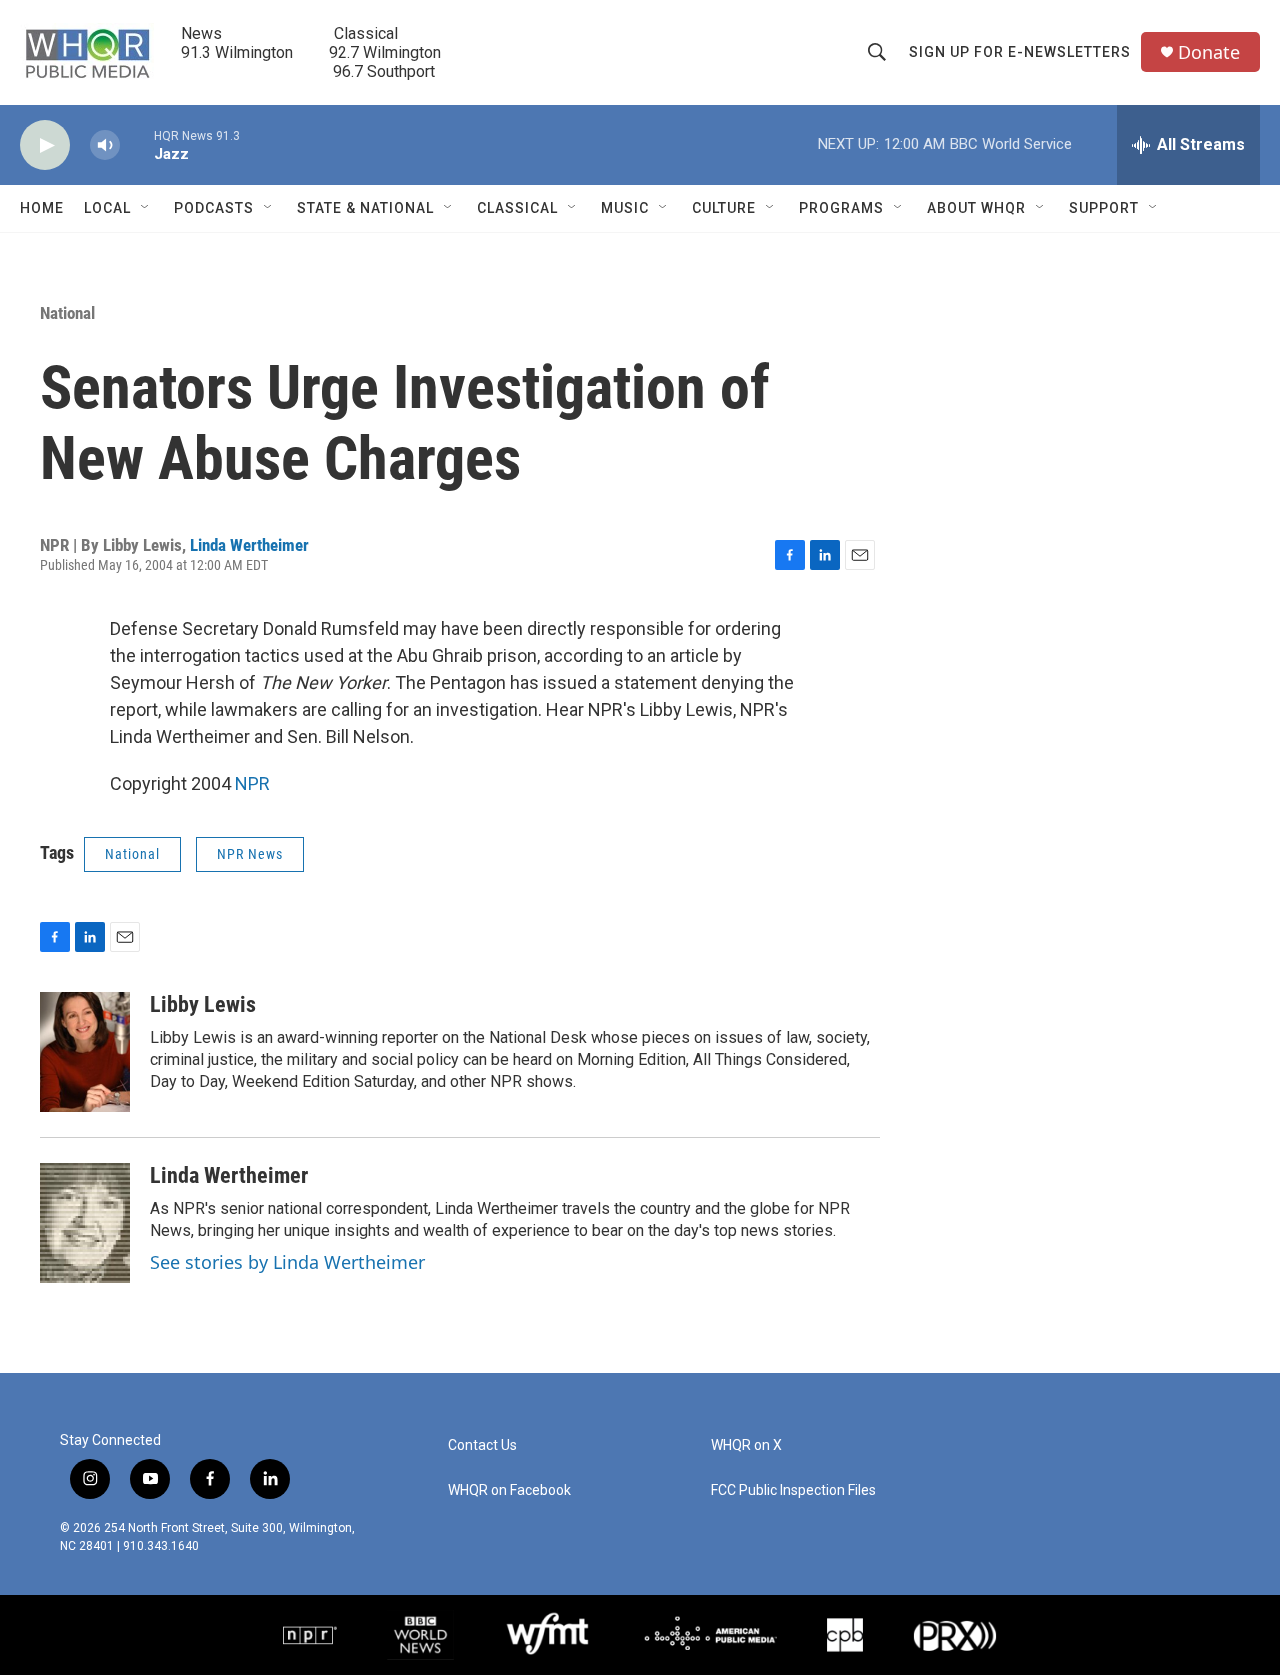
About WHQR (976, 208)
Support (1104, 208)
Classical (517, 208)
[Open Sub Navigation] (146, 208)
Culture (724, 208)
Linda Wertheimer (249, 545)
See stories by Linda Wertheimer (287, 1262)
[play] (45, 145)
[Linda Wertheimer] (85, 1223)
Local (107, 208)
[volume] (105, 145)
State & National (365, 208)
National (67, 313)
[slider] (137, 144)
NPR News (250, 854)
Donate (1209, 52)
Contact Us (482, 1445)
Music (625, 208)
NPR (252, 783)
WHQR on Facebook (509, 1490)
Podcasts (214, 208)
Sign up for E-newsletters (1020, 52)
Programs (841, 208)
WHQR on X (746, 1445)
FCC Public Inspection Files (793, 1490)
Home (42, 208)
